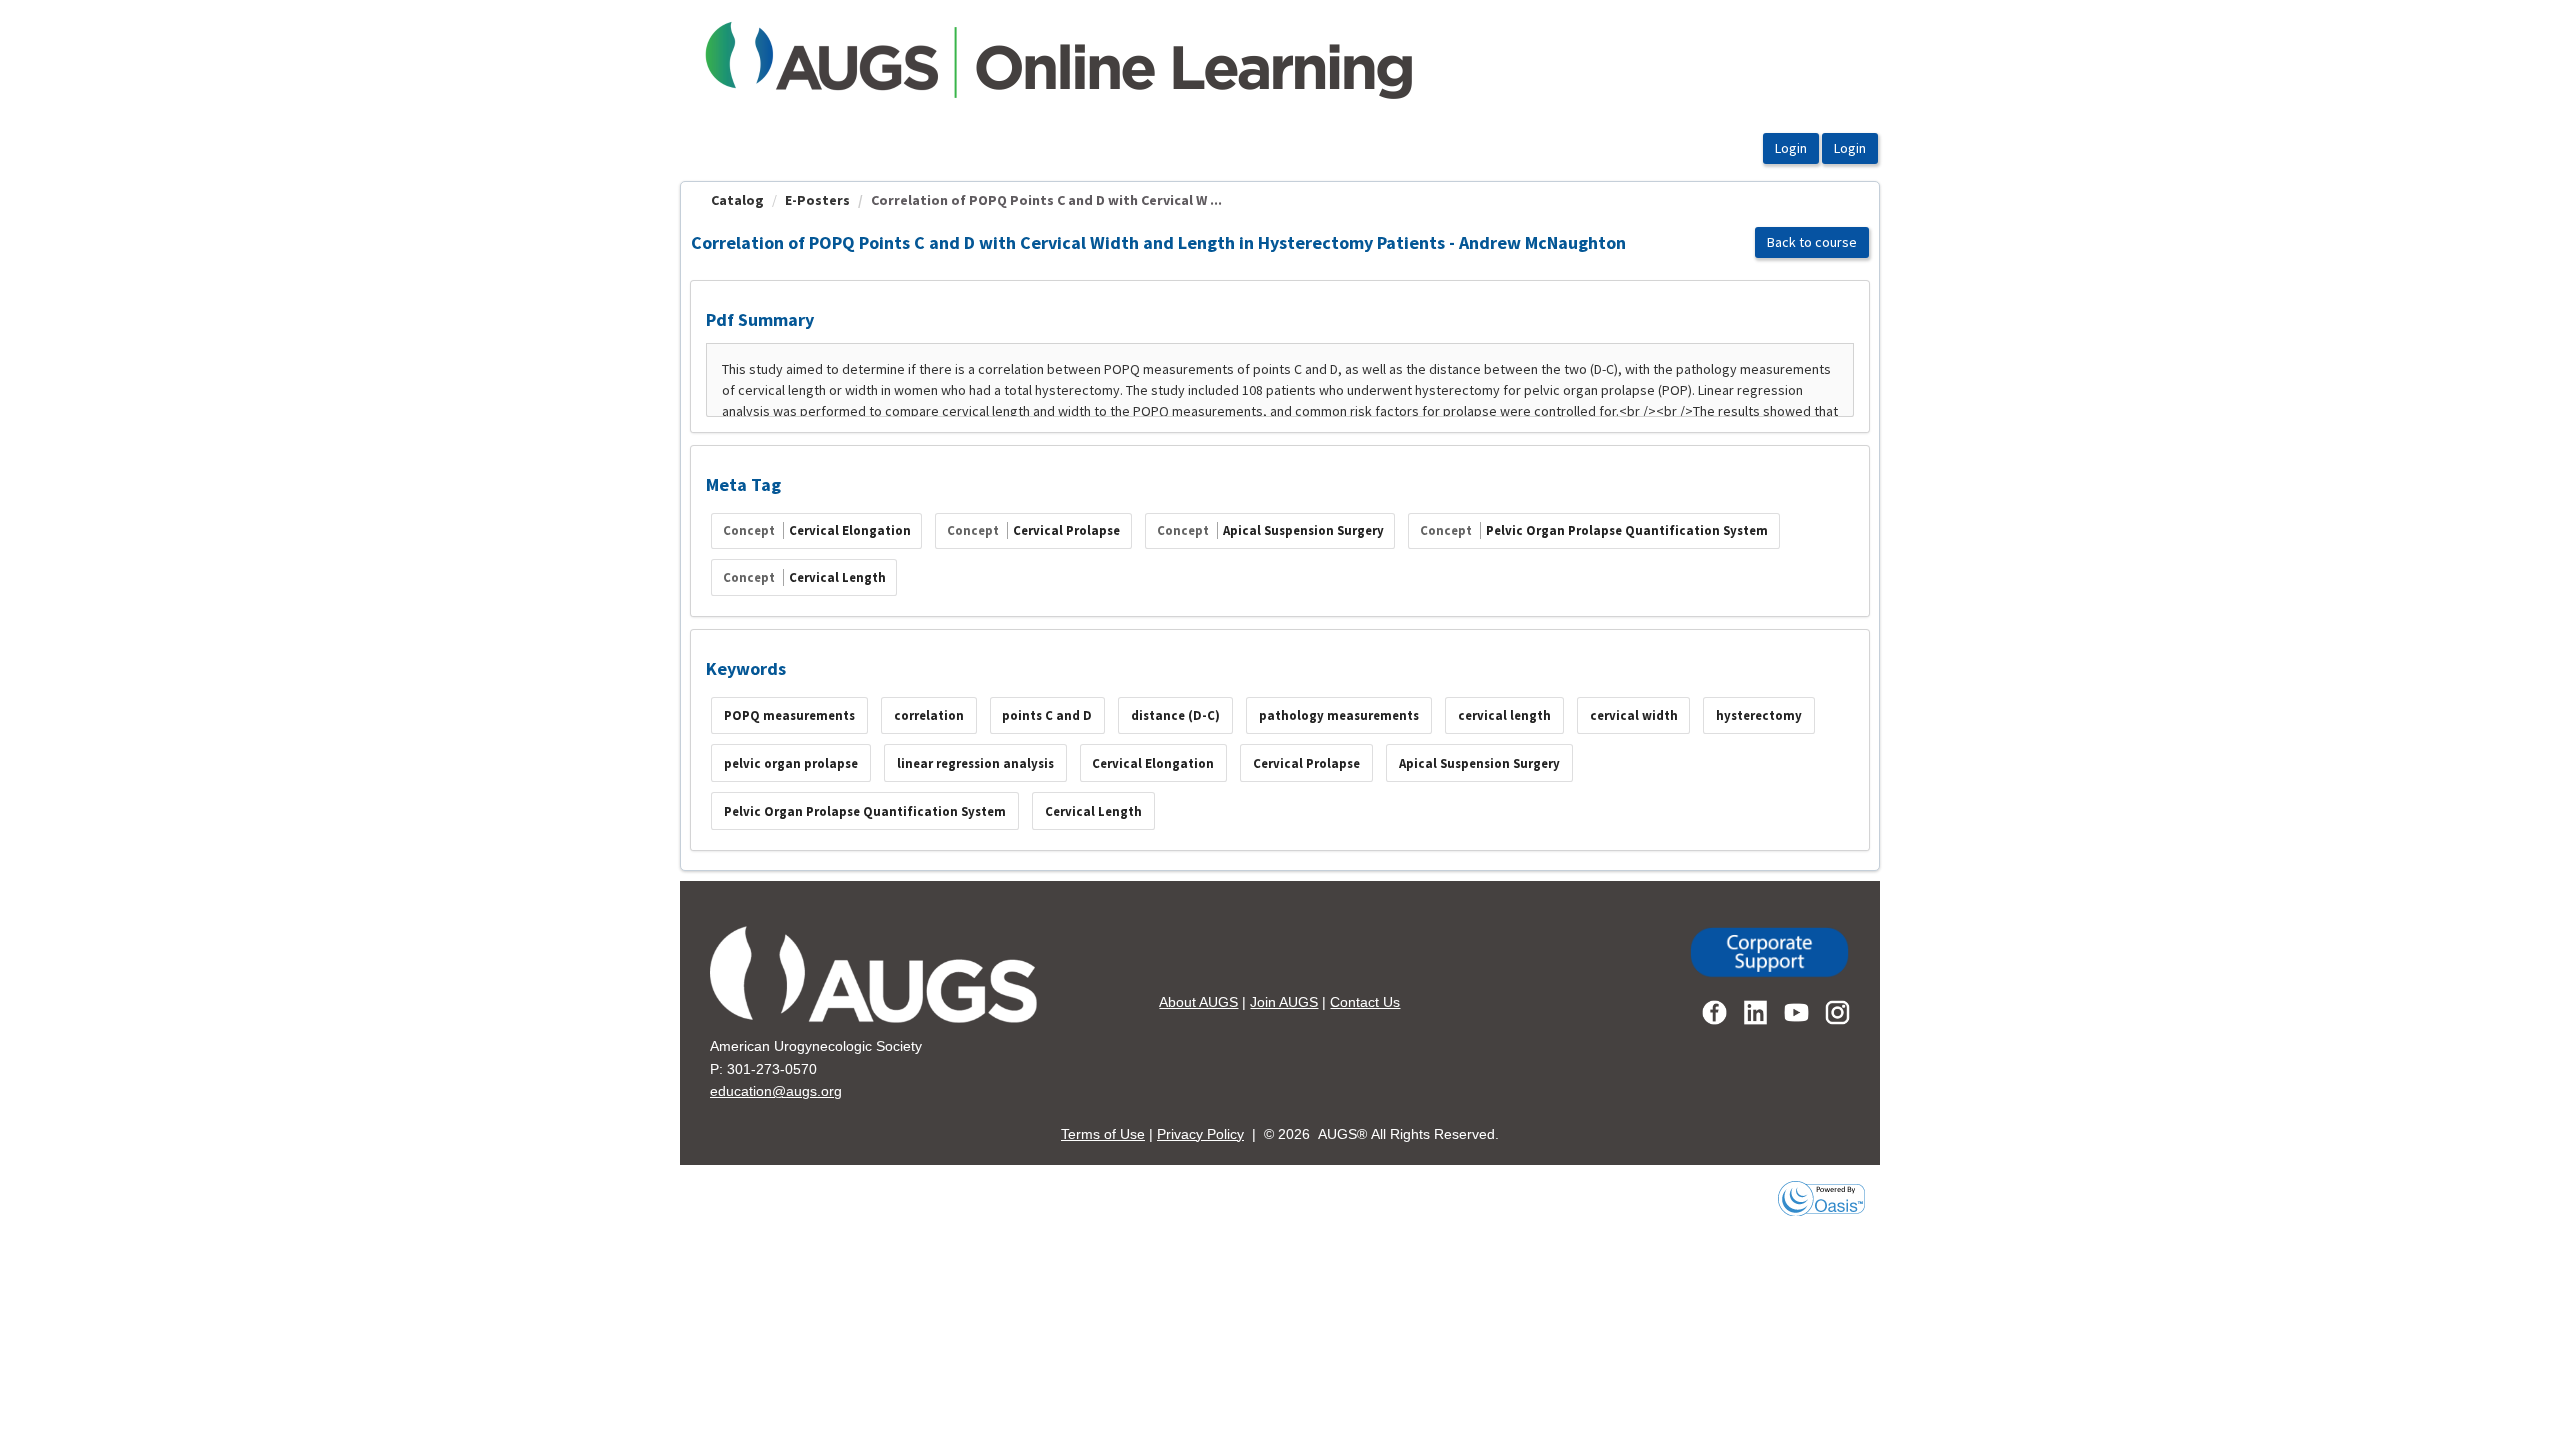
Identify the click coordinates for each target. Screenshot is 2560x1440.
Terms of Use (1103, 1134)
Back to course (1812, 242)
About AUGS (1198, 1002)
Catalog (737, 200)
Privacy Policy (1200, 1134)
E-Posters (817, 200)
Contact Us (1365, 1002)
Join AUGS (1284, 1002)
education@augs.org (776, 1091)
